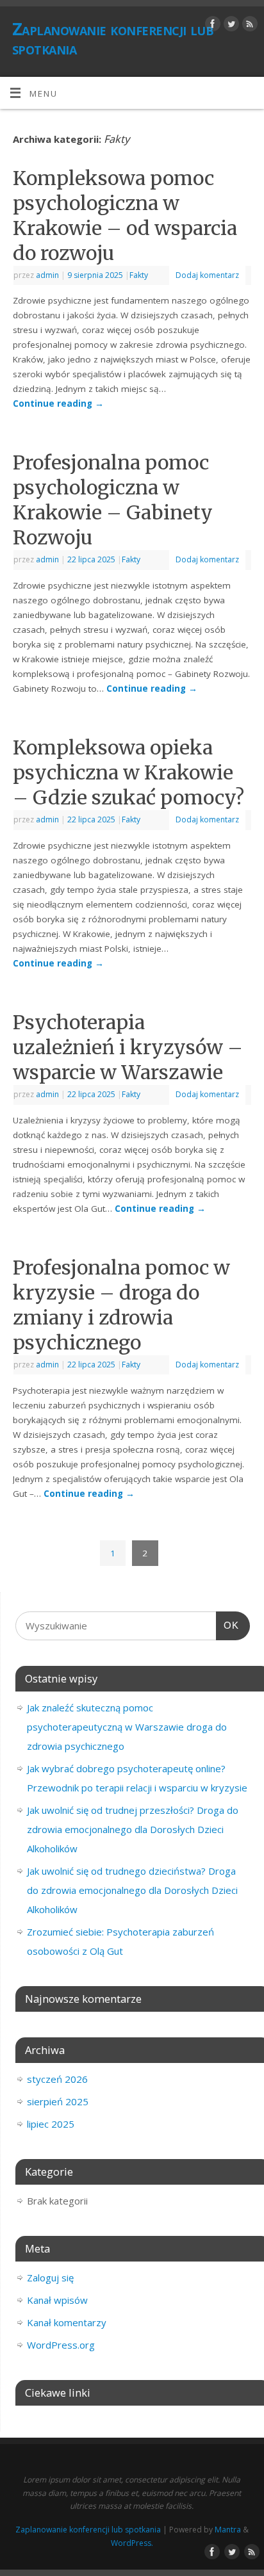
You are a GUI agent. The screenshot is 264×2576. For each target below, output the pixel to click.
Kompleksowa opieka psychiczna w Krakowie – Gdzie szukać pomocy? (128, 772)
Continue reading (58, 404)
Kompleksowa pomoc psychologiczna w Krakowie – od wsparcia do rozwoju (125, 216)
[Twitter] (230, 26)
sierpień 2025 (58, 2101)
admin (47, 275)
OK (227, 1625)
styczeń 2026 (57, 2079)
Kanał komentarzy (67, 2322)
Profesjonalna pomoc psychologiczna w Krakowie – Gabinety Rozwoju (113, 500)
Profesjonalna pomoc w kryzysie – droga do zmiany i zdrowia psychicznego (121, 1305)
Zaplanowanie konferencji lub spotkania (113, 38)
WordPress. (132, 2543)
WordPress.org (61, 2345)
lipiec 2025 (51, 2124)
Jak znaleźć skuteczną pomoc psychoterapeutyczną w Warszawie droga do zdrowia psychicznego (127, 1727)
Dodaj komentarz (207, 275)
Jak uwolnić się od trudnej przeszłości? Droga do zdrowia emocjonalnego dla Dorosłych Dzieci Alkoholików (133, 1829)
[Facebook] (211, 26)
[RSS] (248, 26)
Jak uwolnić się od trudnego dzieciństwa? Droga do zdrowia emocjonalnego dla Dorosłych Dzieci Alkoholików (132, 1890)
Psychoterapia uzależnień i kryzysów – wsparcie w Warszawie (128, 1047)
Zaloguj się (50, 2278)
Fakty (139, 275)
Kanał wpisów (57, 2300)
